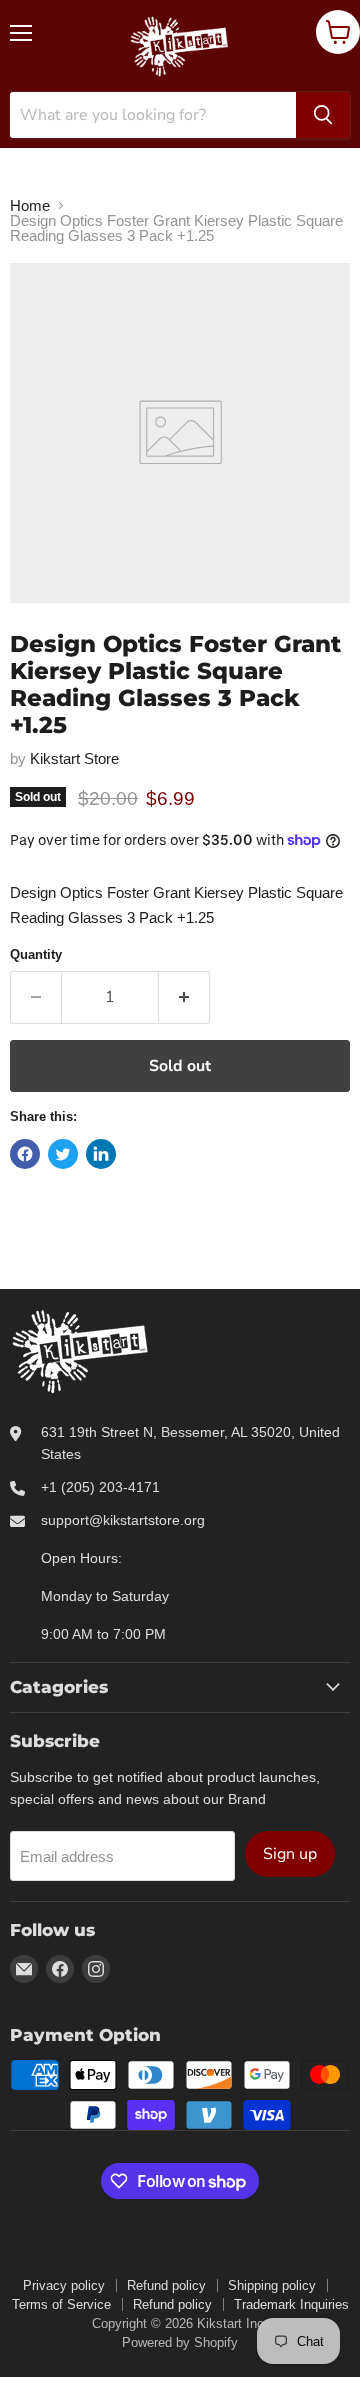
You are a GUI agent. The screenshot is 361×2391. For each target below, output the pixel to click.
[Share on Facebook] (25, 1154)
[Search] (323, 115)
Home (30, 205)
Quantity (36, 954)
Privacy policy (64, 2285)
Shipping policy (272, 2285)
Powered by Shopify (180, 2342)
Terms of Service (61, 2304)
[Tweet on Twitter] (63, 1154)
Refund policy (166, 2285)
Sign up (290, 1854)
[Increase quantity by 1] (184, 997)
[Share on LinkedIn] (101, 1154)
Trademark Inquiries (291, 2304)
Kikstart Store (74, 758)
